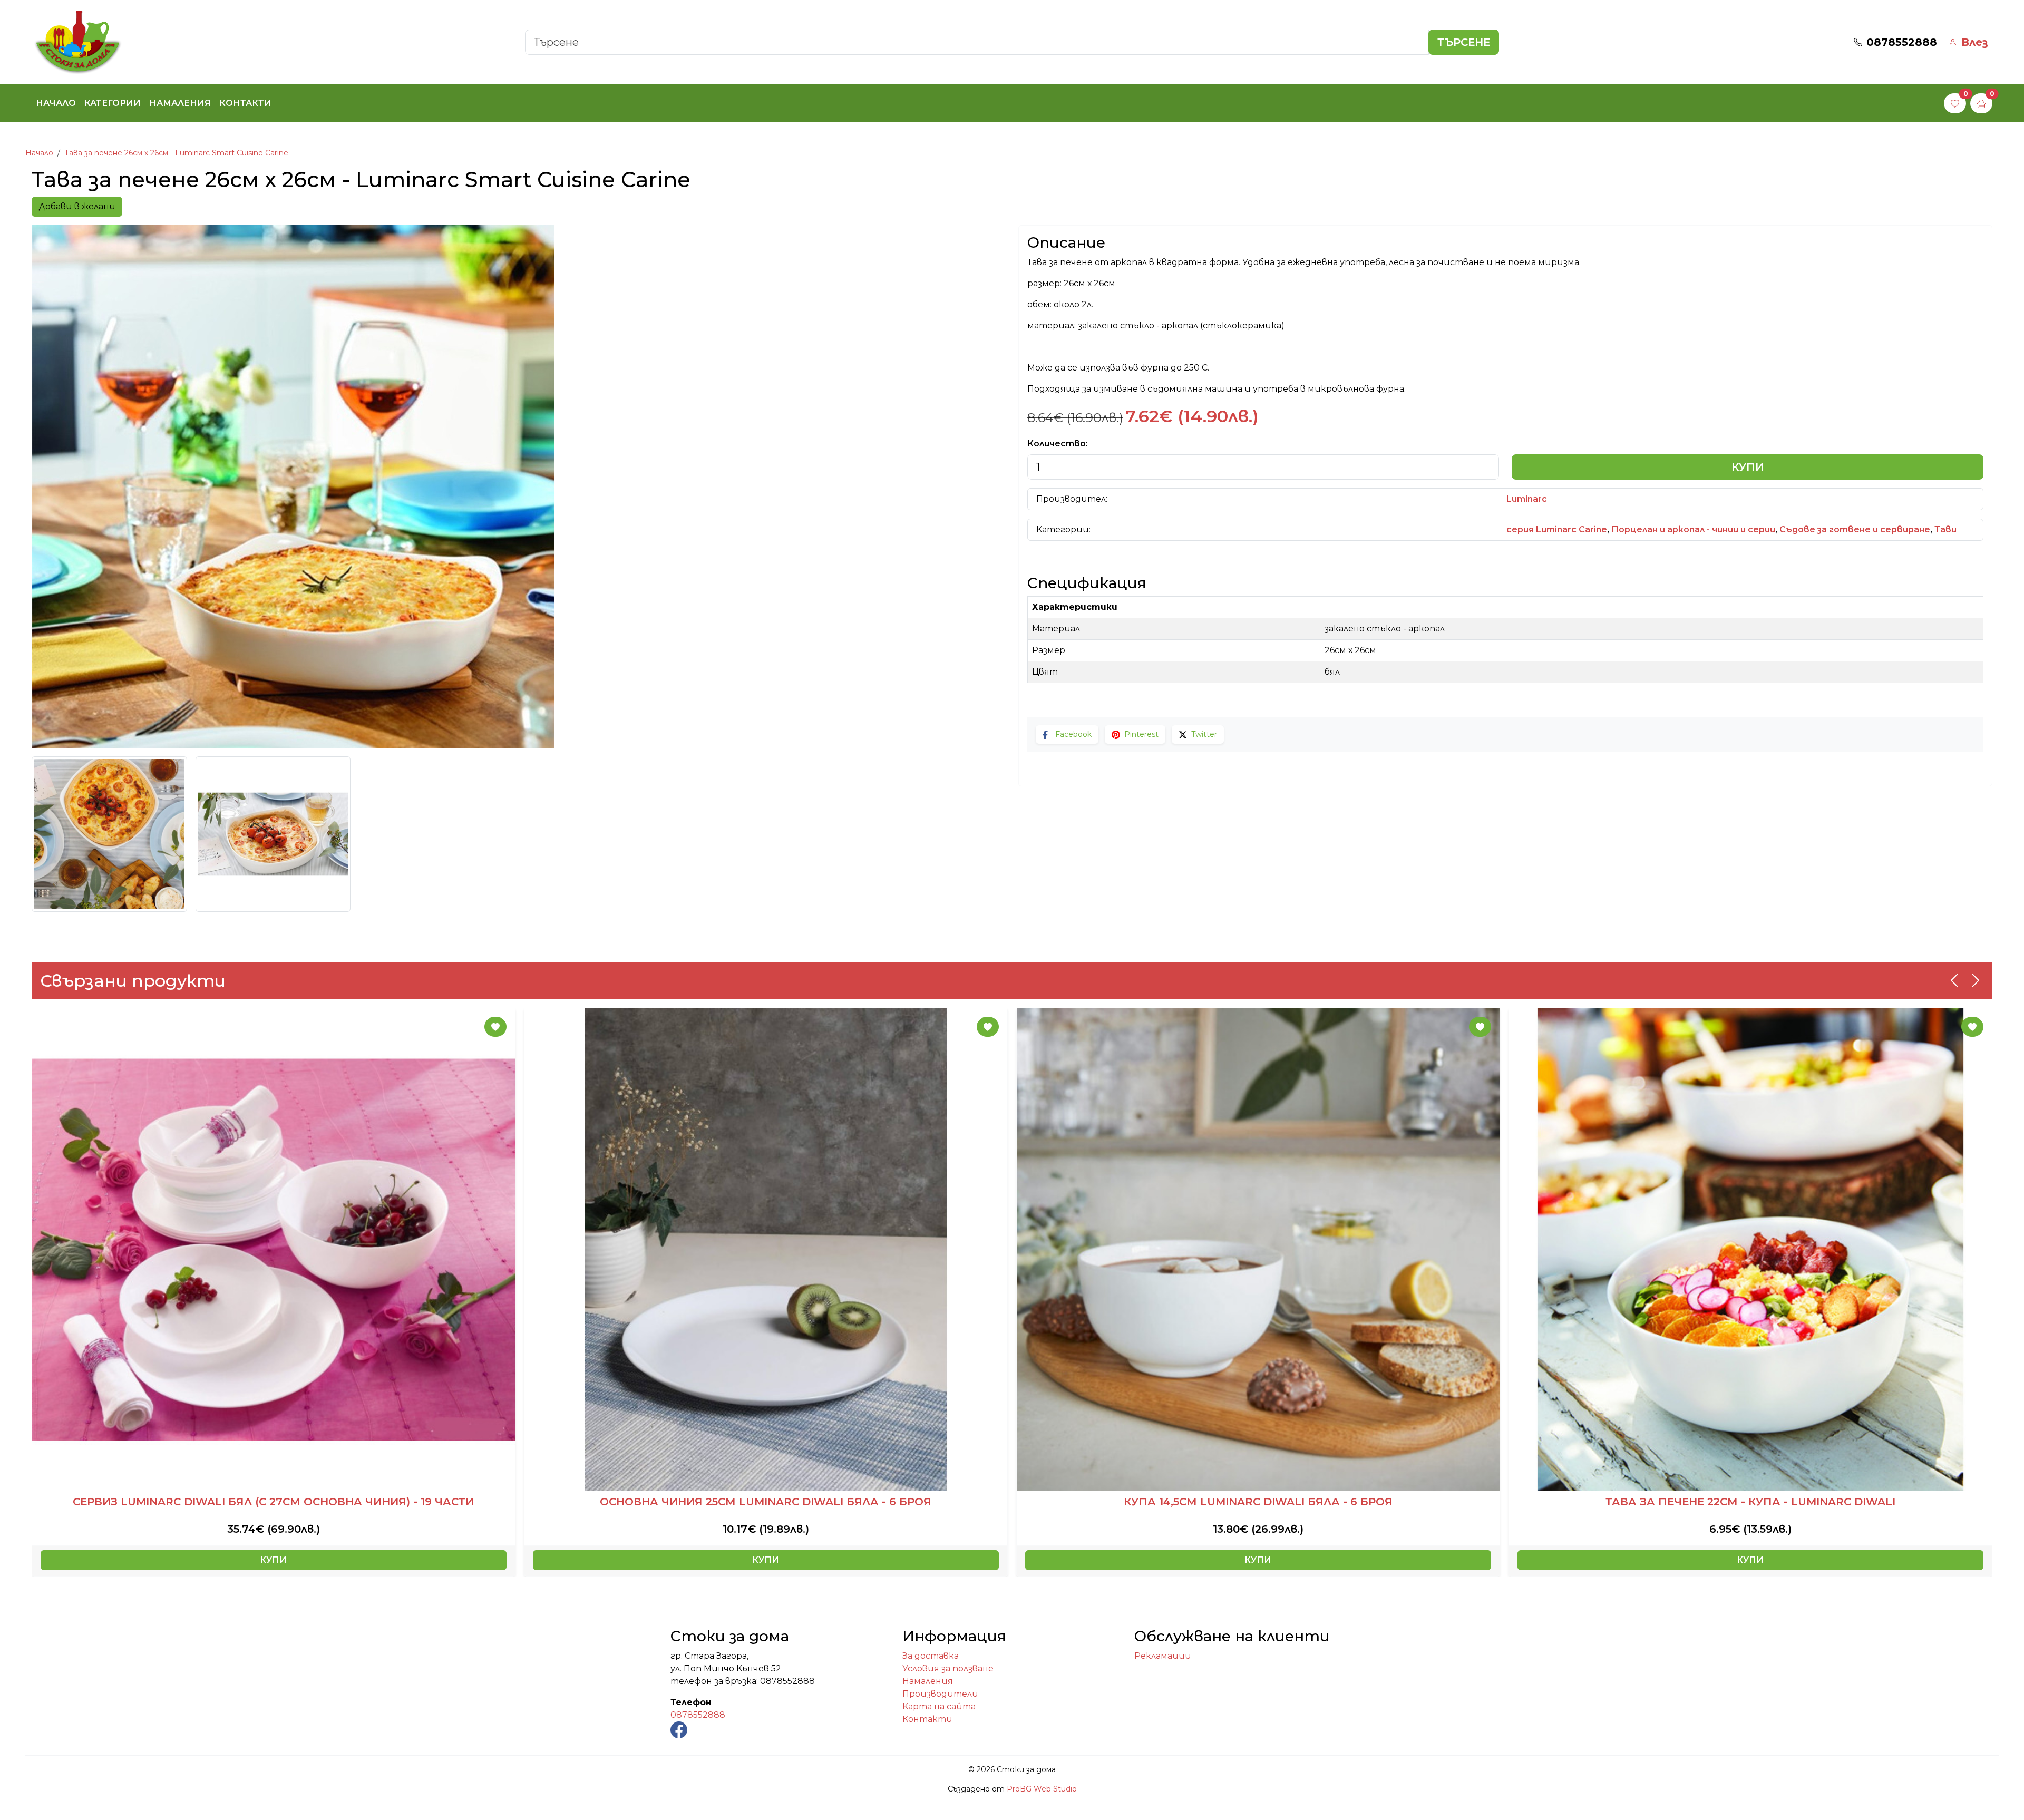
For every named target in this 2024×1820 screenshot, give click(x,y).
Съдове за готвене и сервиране (1855, 529)
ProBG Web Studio (1042, 1789)
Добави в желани (77, 206)
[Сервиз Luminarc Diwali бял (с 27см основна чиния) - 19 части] (274, 1250)
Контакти (245, 103)
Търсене (1464, 42)
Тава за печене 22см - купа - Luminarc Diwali (1750, 1502)
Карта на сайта (939, 1706)
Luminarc (1527, 499)
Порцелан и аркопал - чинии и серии (1693, 529)
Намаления (180, 103)
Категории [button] (113, 103)
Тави (1945, 529)
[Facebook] (679, 1729)
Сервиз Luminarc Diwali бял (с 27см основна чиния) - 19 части (273, 1502)
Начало (56, 103)
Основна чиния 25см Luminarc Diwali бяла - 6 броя (766, 1502)
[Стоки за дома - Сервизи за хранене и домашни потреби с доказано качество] (78, 41)
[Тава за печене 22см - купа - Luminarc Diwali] (1750, 1250)
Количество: (1058, 444)
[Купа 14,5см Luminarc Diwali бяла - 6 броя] (1258, 1250)
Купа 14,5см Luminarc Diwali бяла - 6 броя (1258, 1502)
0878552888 (698, 1715)
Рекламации (1163, 1656)
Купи (1748, 467)
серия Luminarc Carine (1557, 529)
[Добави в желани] (495, 1027)
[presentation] (1954, 980)
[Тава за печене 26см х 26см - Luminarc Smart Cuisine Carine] (519, 486)
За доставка (931, 1656)
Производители (940, 1694)
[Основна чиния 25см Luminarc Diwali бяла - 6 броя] (766, 1250)
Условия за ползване (948, 1668)
